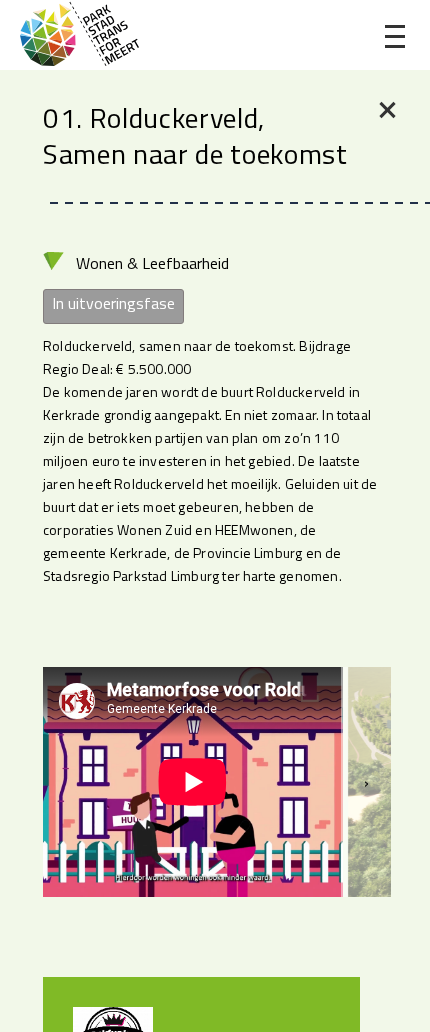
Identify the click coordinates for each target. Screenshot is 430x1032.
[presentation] (366, 782)
